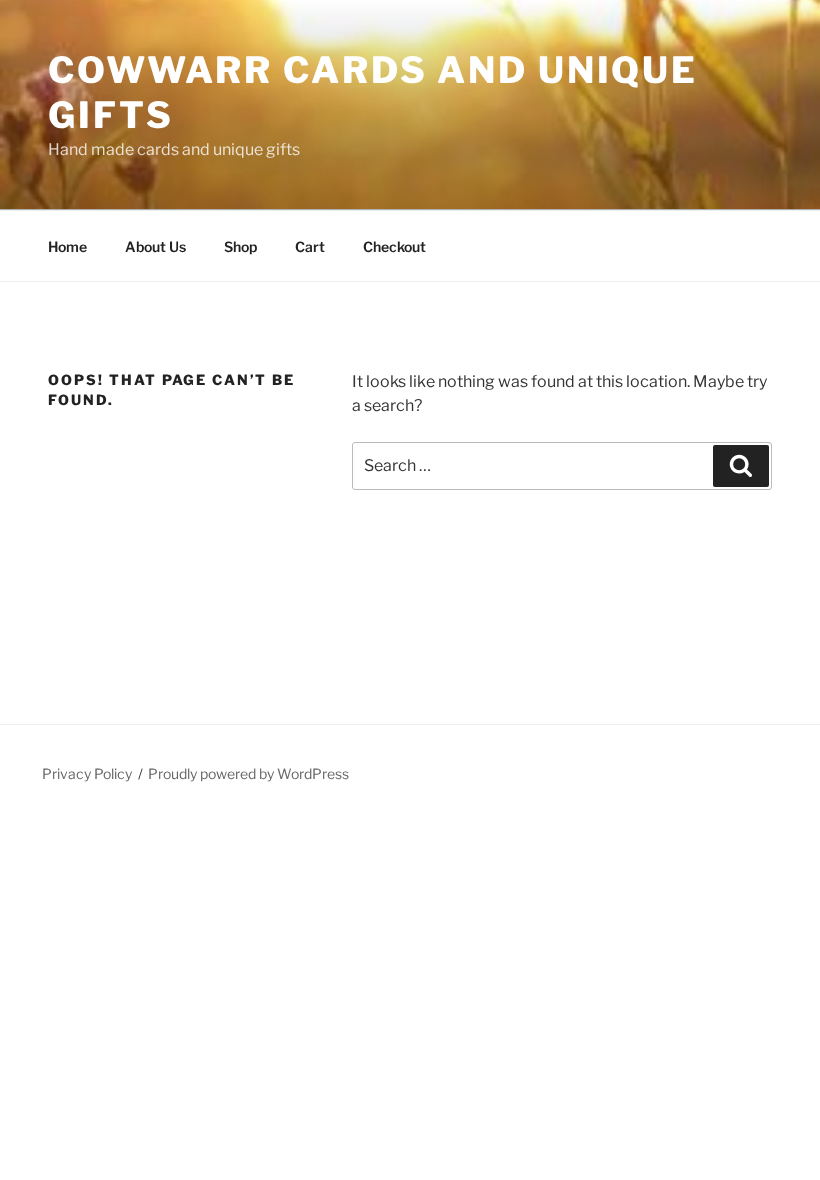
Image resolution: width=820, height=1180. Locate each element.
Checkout (394, 246)
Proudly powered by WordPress (248, 773)
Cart (310, 246)
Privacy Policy (87, 773)
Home (67, 246)
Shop (240, 246)
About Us (155, 246)
